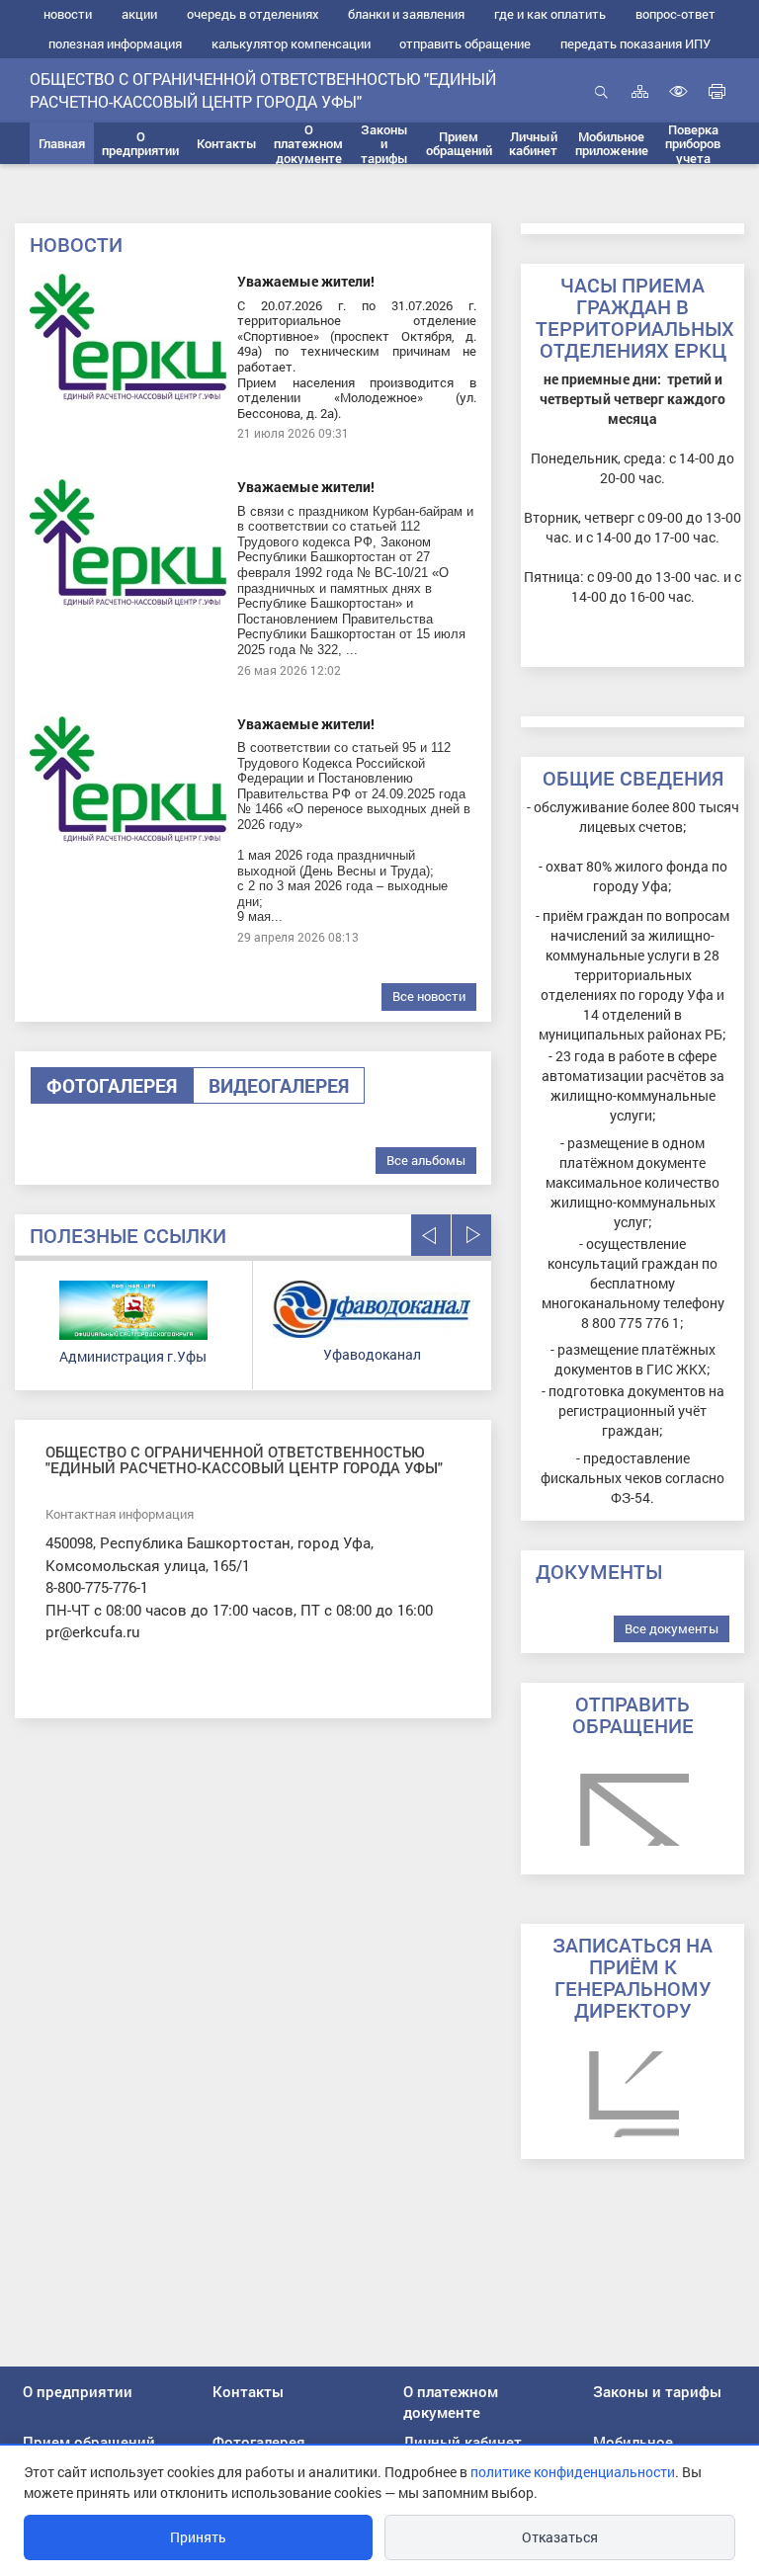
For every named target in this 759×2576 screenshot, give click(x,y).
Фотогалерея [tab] (112, 1085)
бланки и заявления (406, 14)
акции (139, 14)
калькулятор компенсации (291, 43)
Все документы (672, 1628)
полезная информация (115, 43)
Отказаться (560, 2537)
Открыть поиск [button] (601, 102)
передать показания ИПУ (635, 43)
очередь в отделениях (253, 14)
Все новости (429, 996)
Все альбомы (426, 1160)
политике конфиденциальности (573, 2472)
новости (68, 14)
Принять (198, 2537)
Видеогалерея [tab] (279, 1085)
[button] (141, 143)
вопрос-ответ (675, 14)
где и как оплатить (550, 14)
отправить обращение (465, 43)
